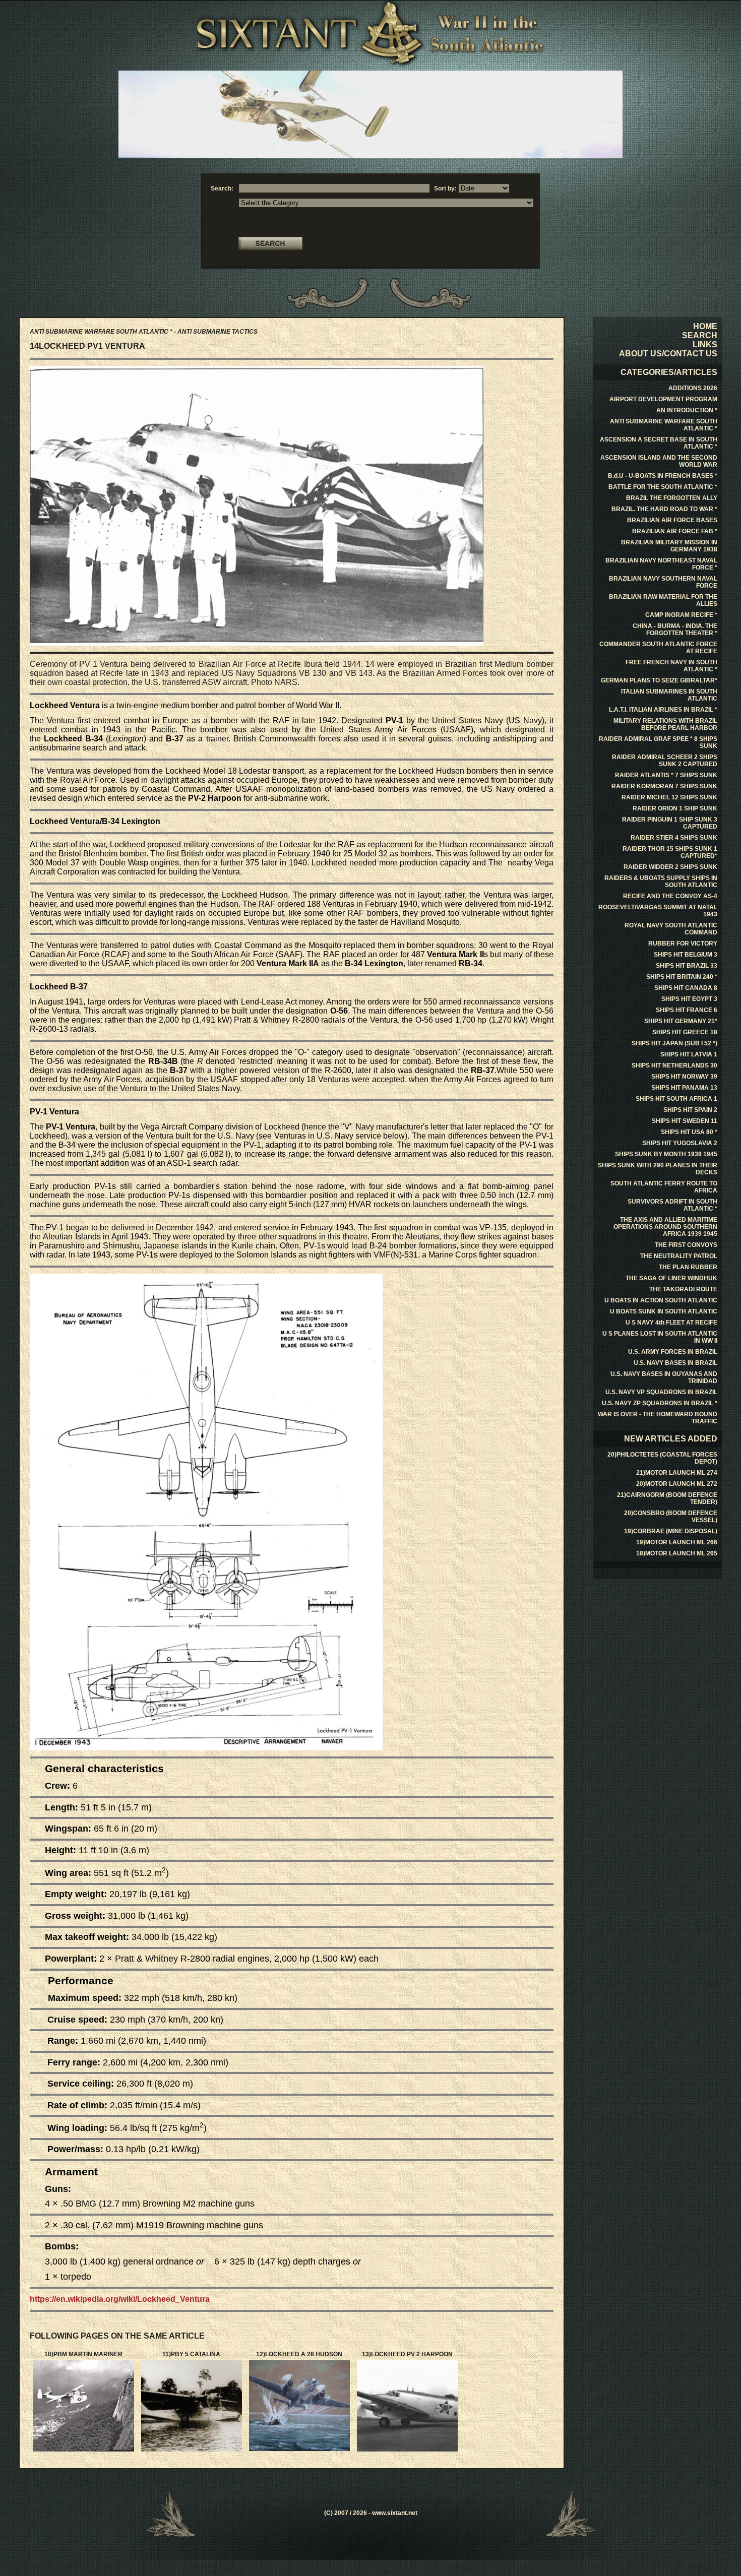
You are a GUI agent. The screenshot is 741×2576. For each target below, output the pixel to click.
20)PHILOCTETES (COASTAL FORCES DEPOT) (662, 1458)
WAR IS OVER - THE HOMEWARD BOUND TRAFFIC (658, 1418)
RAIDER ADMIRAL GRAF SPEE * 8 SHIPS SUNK (658, 742)
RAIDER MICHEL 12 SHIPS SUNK (669, 797)
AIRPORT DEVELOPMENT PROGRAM (663, 399)
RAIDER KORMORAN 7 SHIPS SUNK (664, 786)
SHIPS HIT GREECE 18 (685, 1032)
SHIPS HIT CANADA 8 (686, 988)
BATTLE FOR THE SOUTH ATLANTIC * (663, 487)
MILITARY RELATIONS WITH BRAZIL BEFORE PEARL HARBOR (665, 724)
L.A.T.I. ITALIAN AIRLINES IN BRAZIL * (663, 710)
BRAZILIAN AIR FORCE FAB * (675, 531)
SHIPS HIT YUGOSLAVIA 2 (680, 1143)
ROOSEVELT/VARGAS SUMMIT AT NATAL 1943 (658, 911)
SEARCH (700, 335)
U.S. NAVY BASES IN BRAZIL (675, 1363)
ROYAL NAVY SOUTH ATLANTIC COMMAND (671, 929)
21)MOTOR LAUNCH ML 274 (677, 1473)
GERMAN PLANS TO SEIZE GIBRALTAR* (659, 680)
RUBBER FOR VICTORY (683, 944)
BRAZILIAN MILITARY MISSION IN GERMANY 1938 (669, 546)
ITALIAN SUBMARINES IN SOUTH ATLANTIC (669, 695)
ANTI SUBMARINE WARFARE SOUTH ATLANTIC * (664, 425)
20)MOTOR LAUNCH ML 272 (677, 1484)
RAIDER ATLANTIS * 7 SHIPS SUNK (666, 775)
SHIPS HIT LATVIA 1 (689, 1054)
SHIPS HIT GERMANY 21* (681, 1021)
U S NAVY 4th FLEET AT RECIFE (671, 1323)
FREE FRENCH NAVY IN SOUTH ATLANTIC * (671, 666)
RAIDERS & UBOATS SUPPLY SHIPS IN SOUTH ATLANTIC (661, 882)
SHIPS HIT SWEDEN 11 (685, 1121)
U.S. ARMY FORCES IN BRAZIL (673, 1352)
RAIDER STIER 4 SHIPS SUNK (674, 838)
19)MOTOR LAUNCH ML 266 (677, 1542)
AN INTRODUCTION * (687, 410)
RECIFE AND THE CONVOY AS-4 (670, 896)
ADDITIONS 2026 (693, 388)
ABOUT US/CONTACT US (668, 354)
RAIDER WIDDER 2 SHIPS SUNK (670, 867)
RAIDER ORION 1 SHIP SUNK (675, 808)
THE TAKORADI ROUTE (683, 1289)
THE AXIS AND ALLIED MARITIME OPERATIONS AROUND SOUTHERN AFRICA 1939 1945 (665, 1227)
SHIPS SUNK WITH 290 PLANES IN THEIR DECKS (658, 1169)
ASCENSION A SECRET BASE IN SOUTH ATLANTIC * (659, 443)
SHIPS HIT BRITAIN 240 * (682, 977)
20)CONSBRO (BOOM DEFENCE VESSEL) (671, 1517)
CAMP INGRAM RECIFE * (681, 615)
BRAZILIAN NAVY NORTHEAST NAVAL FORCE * (661, 564)
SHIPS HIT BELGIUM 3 (686, 955)
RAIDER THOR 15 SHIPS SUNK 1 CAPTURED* (670, 852)
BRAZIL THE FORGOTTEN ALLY (672, 498)
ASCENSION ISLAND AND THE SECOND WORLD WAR (659, 461)
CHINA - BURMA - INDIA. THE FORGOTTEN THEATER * (675, 630)
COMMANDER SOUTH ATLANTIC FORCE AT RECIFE (658, 648)
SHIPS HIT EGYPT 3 (689, 999)
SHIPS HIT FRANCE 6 (687, 1010)
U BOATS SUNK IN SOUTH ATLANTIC (664, 1311)
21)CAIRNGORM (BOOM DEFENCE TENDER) (667, 1498)
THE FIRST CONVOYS (686, 1245)
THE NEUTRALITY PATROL (679, 1256)
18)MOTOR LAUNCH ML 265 (677, 1553)
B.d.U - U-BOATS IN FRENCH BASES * (663, 476)
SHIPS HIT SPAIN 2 (690, 1110)
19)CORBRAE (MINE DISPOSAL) (671, 1531)
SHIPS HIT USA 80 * (689, 1132)
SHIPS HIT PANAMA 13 (684, 1088)
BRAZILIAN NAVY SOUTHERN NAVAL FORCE (663, 582)
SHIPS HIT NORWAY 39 (684, 1077)
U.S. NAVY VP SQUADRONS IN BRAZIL (661, 1392)
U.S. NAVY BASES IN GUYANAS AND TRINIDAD (664, 1377)
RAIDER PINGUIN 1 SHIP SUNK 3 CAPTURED (670, 823)
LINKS (705, 344)
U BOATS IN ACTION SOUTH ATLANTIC (661, 1300)
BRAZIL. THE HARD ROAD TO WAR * (664, 509)
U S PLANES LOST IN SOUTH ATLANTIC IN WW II (660, 1337)
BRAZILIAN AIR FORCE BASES (672, 520)
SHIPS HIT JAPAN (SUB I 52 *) (674, 1043)
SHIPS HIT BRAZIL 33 (687, 966)
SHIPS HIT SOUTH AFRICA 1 (676, 1099)
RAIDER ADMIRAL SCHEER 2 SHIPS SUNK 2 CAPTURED (665, 761)
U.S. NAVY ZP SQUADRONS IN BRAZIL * (660, 1403)
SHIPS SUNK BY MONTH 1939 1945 (666, 1154)
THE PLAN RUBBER (688, 1267)
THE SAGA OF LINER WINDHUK (671, 1278)
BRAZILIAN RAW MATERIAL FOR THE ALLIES (663, 600)
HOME (705, 326)
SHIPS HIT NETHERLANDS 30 (674, 1065)
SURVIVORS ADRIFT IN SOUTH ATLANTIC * (672, 1205)
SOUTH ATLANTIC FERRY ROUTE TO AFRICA (664, 1187)
